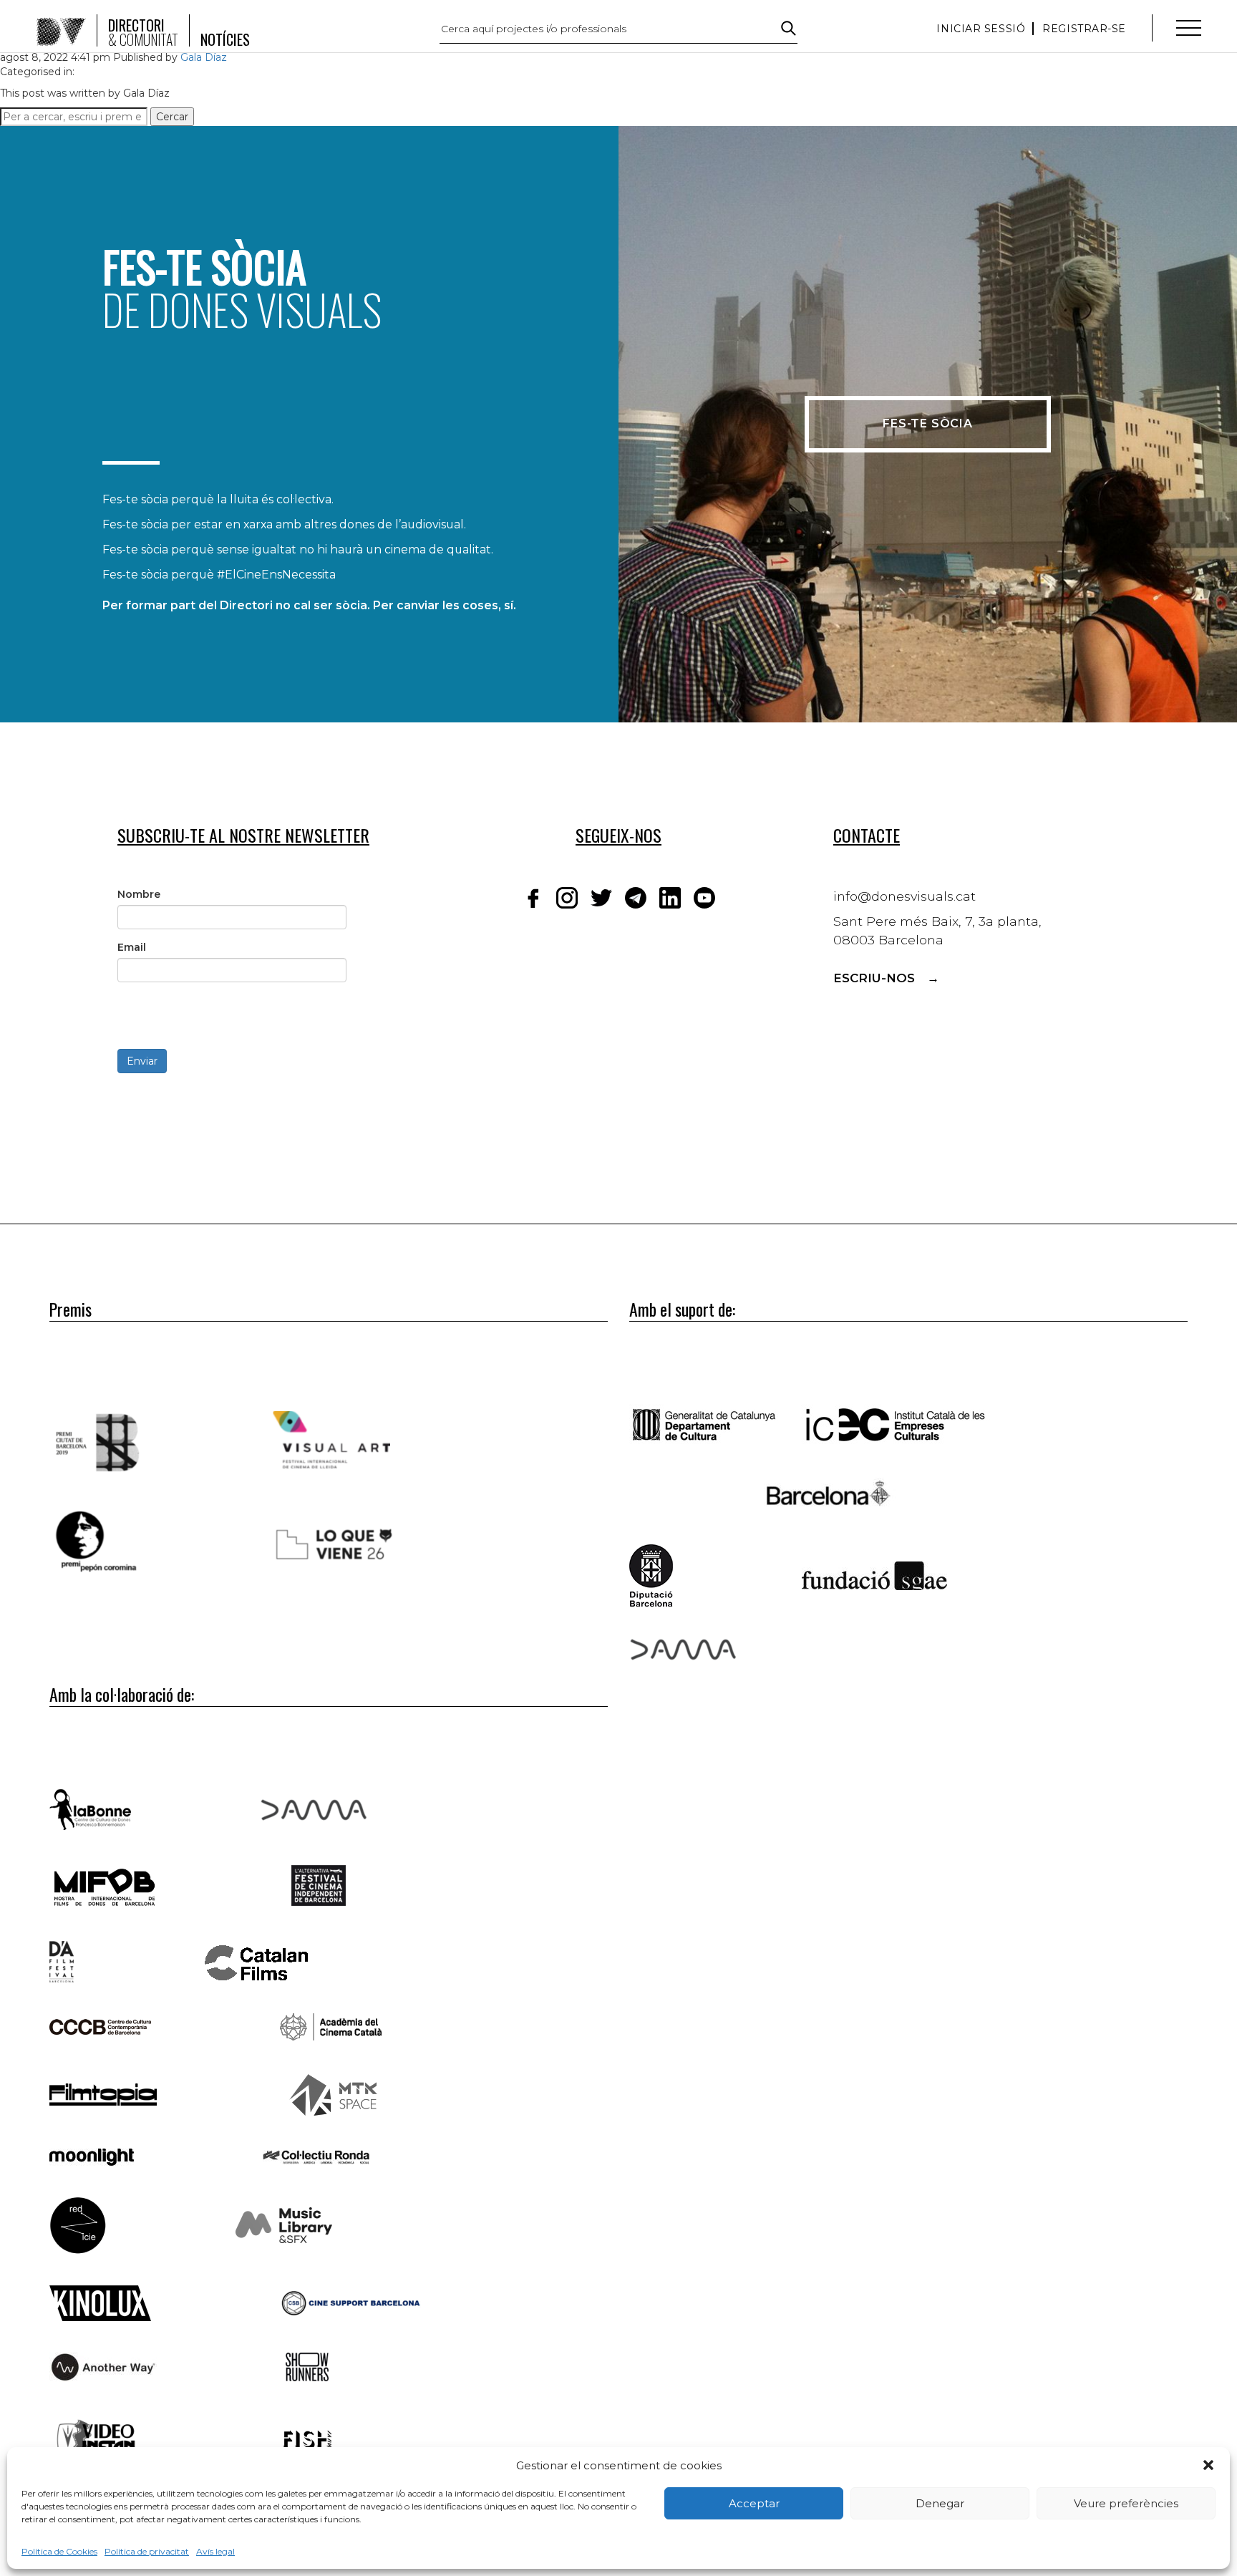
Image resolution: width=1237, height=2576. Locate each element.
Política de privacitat (147, 2551)
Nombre (139, 894)
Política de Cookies (59, 2551)
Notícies (225, 39)
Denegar (940, 2503)
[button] (1208, 2465)
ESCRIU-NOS (874, 978)
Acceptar (754, 2503)
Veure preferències (1126, 2503)
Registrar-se (1084, 29)
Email (132, 947)
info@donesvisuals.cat (904, 896)
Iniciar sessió (981, 29)
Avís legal (215, 2551)
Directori (143, 32)
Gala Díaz (204, 57)
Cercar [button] (172, 117)
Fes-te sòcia (928, 423)
